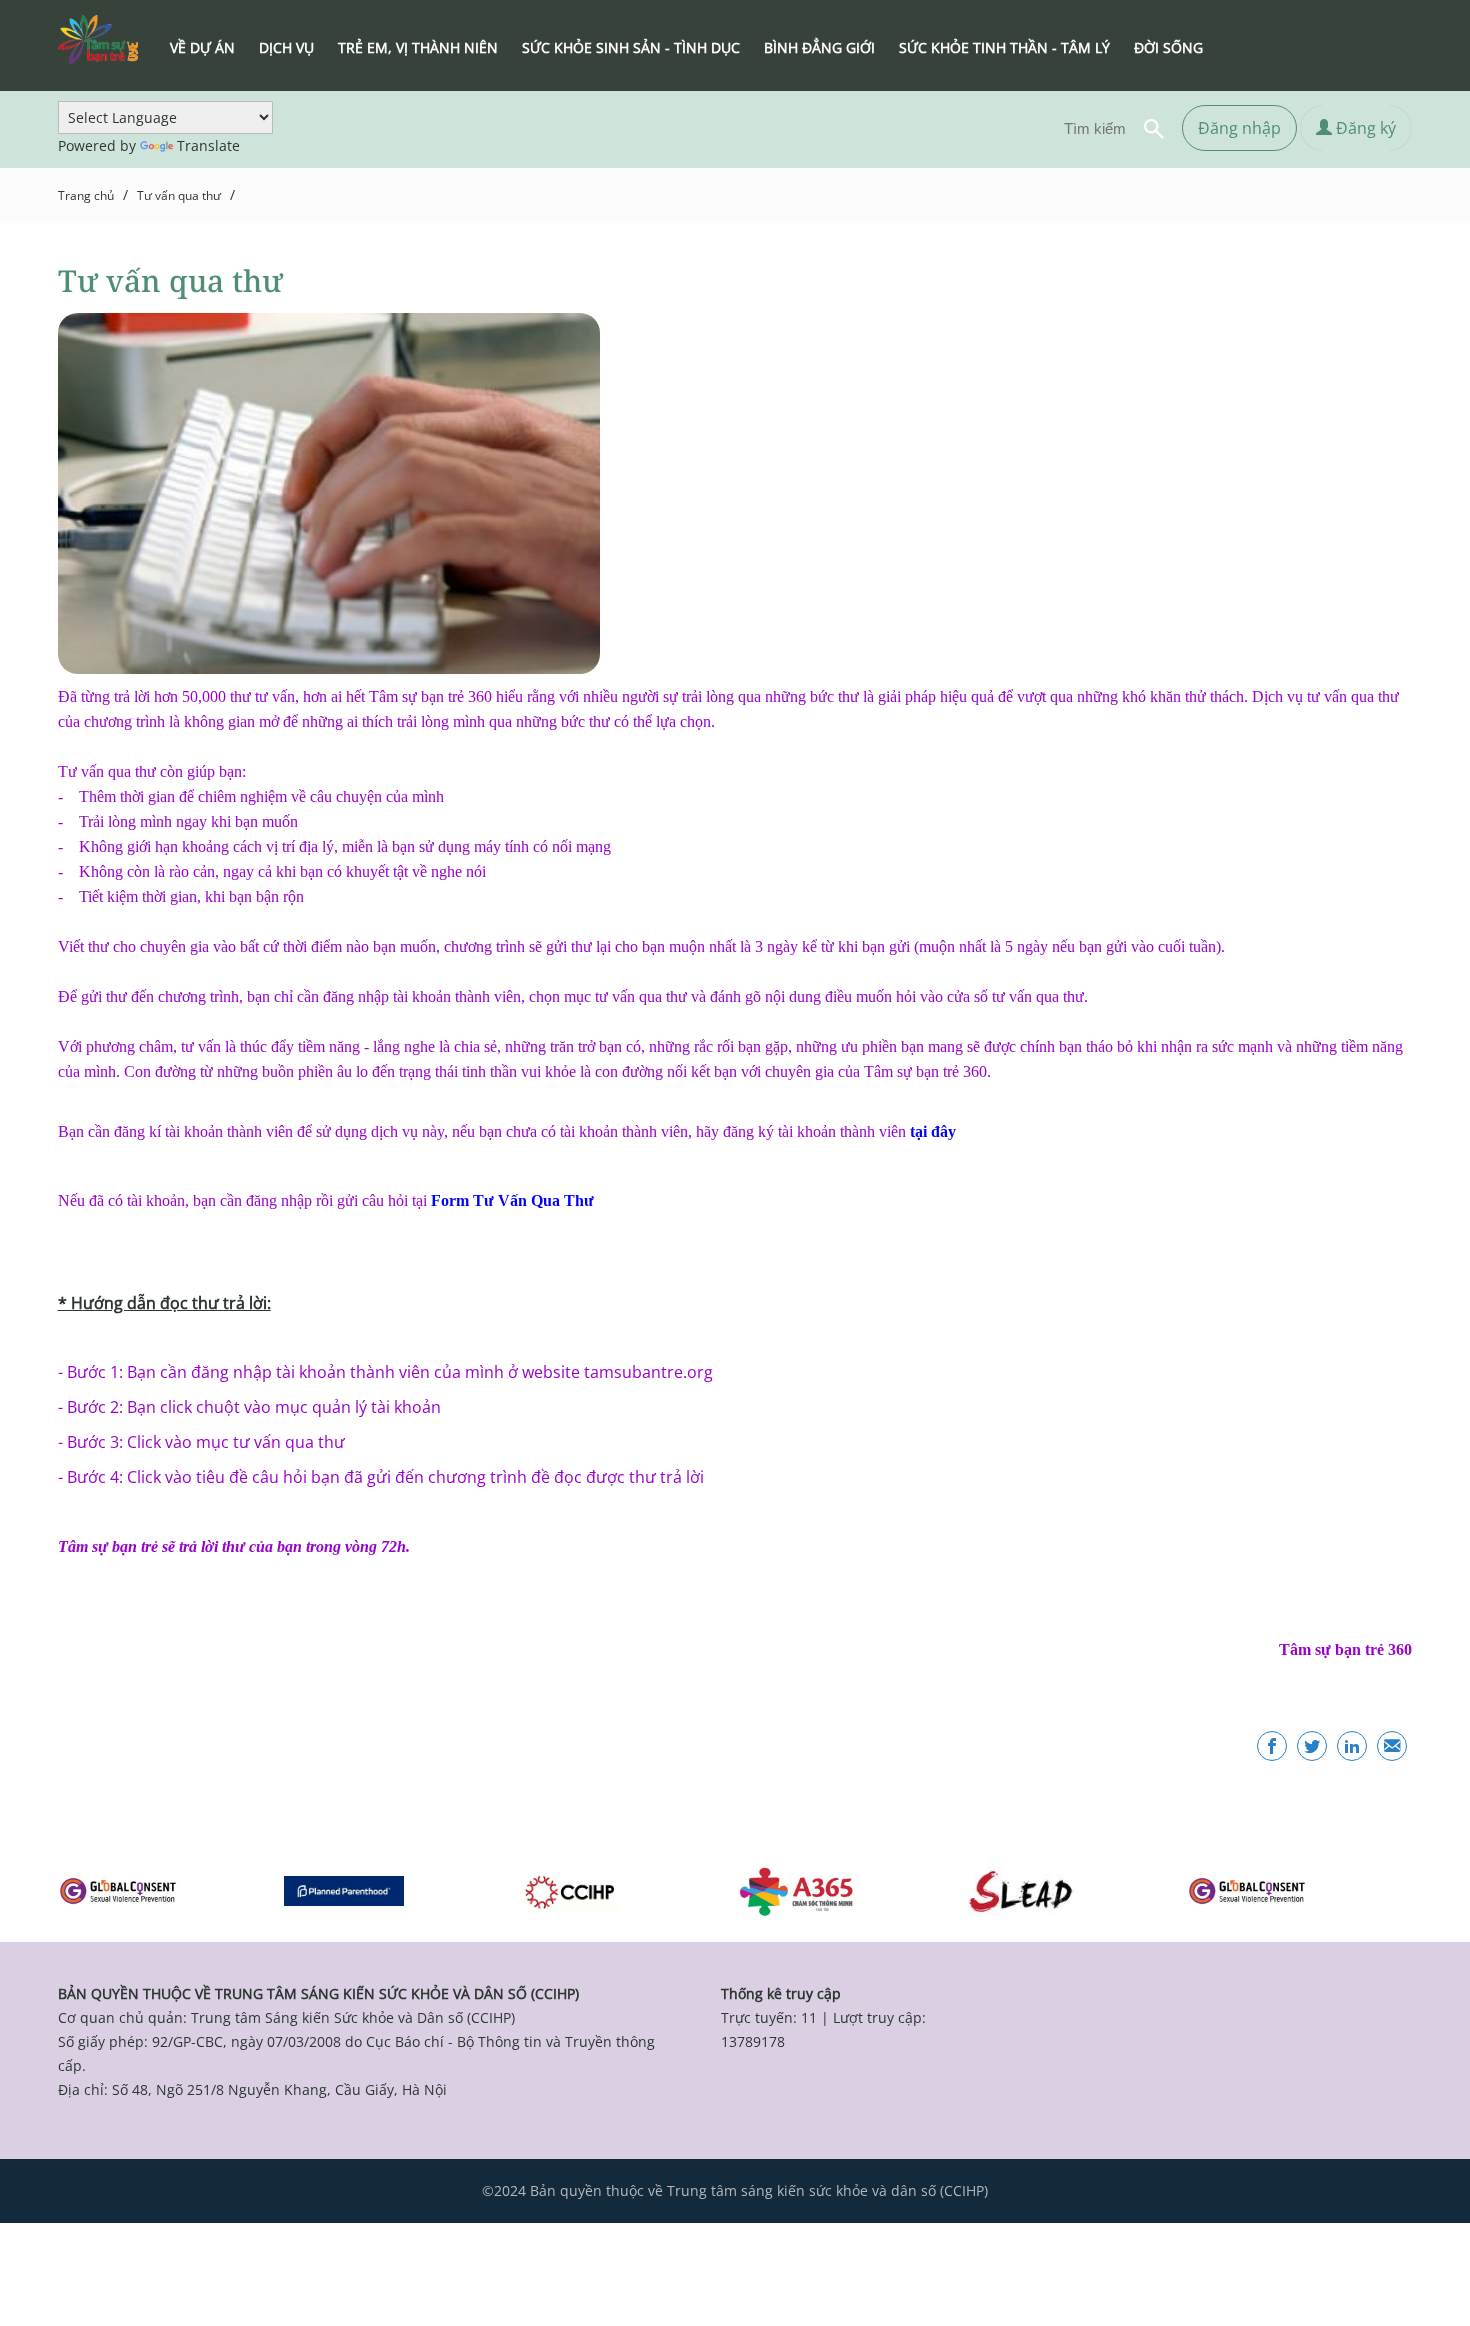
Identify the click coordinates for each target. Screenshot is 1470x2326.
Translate (208, 145)
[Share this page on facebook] (1272, 1746)
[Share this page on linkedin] (1352, 1746)
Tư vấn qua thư (179, 195)
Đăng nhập (1239, 128)
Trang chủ (86, 195)
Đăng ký (1364, 128)
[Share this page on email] (1392, 1746)
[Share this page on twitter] (1312, 1746)
